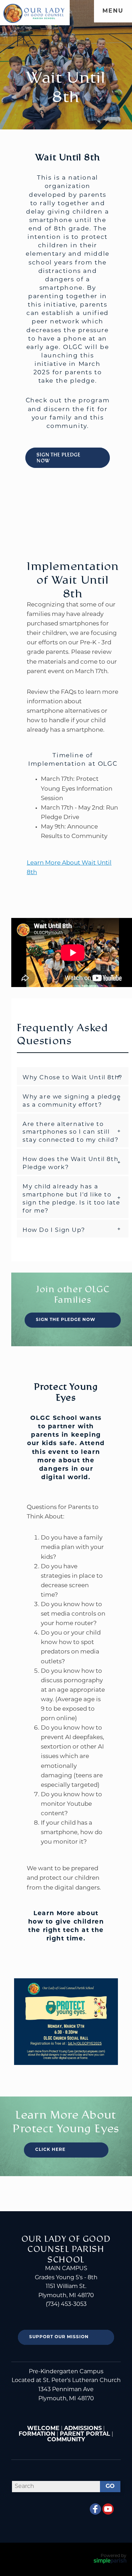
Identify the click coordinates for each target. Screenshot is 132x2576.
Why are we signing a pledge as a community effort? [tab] (72, 1101)
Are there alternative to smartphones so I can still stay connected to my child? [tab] (70, 1133)
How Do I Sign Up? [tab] (54, 1230)
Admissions (83, 2429)
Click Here (50, 2150)
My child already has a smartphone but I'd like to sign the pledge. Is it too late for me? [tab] (71, 1199)
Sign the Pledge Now (59, 458)
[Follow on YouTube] (108, 2509)
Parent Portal (85, 2434)
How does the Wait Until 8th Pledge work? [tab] (70, 1164)
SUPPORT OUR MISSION (59, 2337)
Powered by (114, 2556)
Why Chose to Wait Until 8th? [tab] (73, 1078)
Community (66, 2440)
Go (110, 2487)
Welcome (43, 2429)
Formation (37, 2434)
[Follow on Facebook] (95, 2509)
